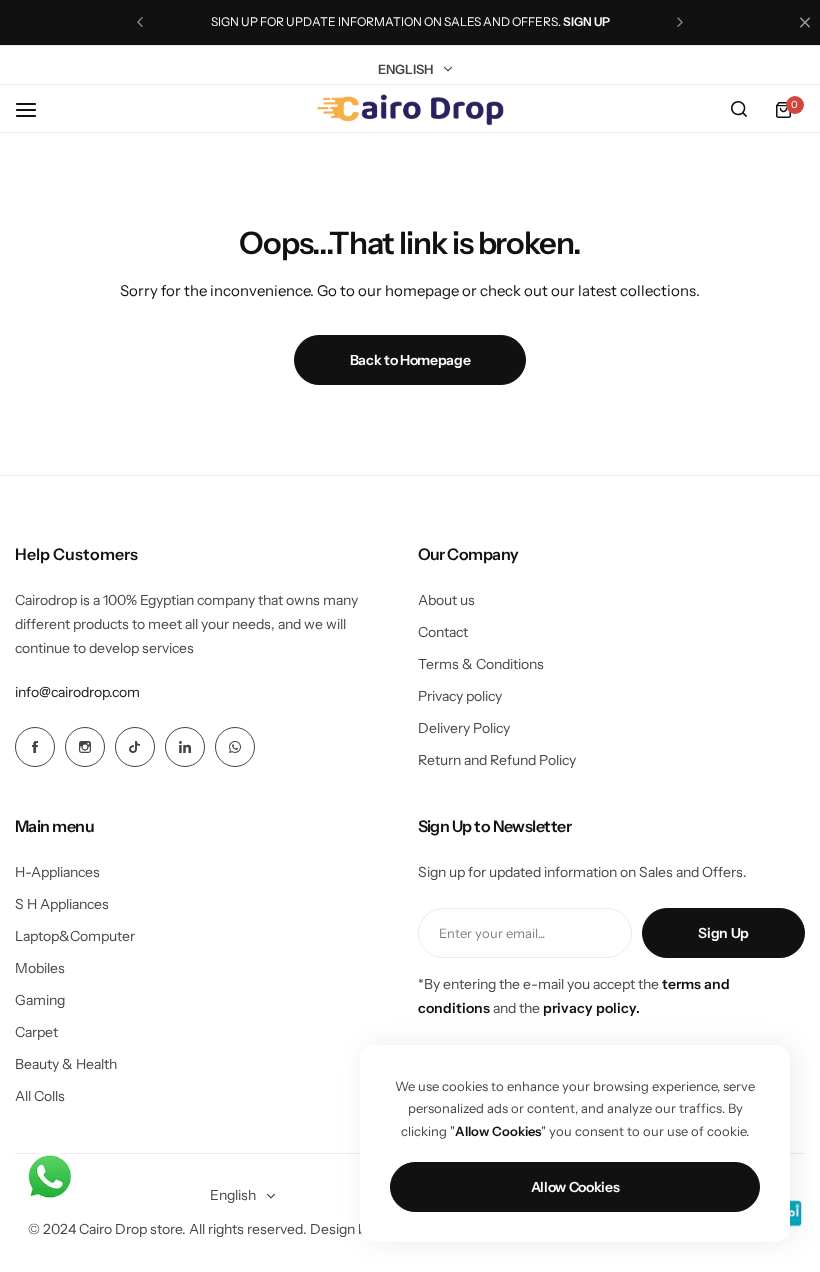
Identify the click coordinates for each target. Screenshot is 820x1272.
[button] (140, 22)
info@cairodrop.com (77, 692)
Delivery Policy (464, 728)
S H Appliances (62, 904)
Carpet (36, 1032)
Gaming (40, 1000)
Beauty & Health (66, 1064)
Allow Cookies (575, 1187)
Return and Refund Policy (497, 760)
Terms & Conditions (481, 664)
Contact (443, 632)
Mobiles (40, 968)
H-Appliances (57, 872)
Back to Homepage (410, 360)
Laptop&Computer (75, 936)
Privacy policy (460, 696)
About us (446, 600)
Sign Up (723, 933)
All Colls (40, 1096)
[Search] (739, 110)
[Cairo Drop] (410, 110)
